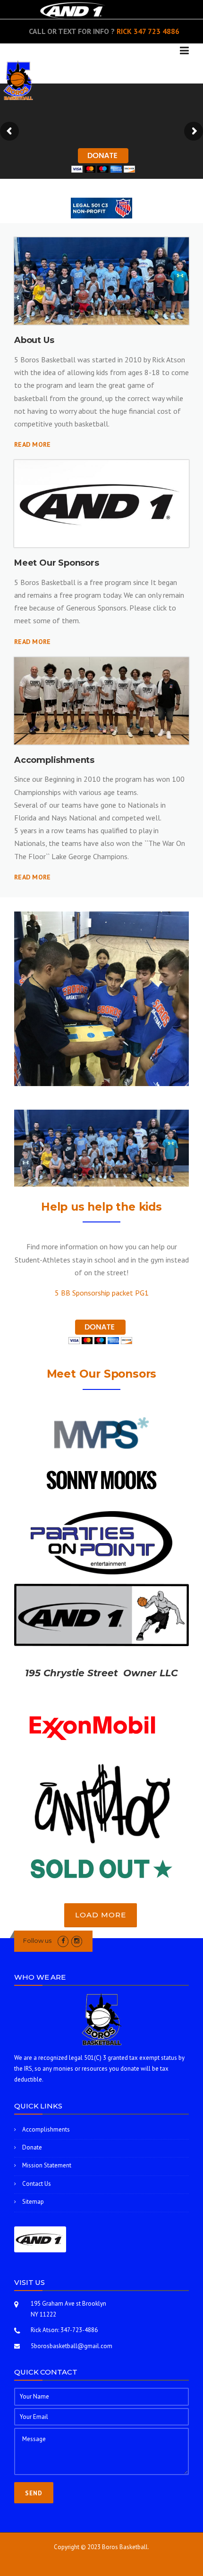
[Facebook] (63, 1941)
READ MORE (33, 642)
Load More (101, 1915)
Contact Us (37, 2184)
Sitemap (33, 2202)
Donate (32, 2147)
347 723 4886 (156, 31)
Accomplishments (46, 2129)
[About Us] (101, 281)
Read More (33, 444)
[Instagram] (77, 1941)
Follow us (37, 1940)
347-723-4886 (79, 2330)
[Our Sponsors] (101, 504)
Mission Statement (47, 2165)
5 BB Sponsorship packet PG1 (102, 1293)
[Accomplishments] (101, 701)
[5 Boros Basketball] (18, 79)
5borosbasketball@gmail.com (72, 2346)
